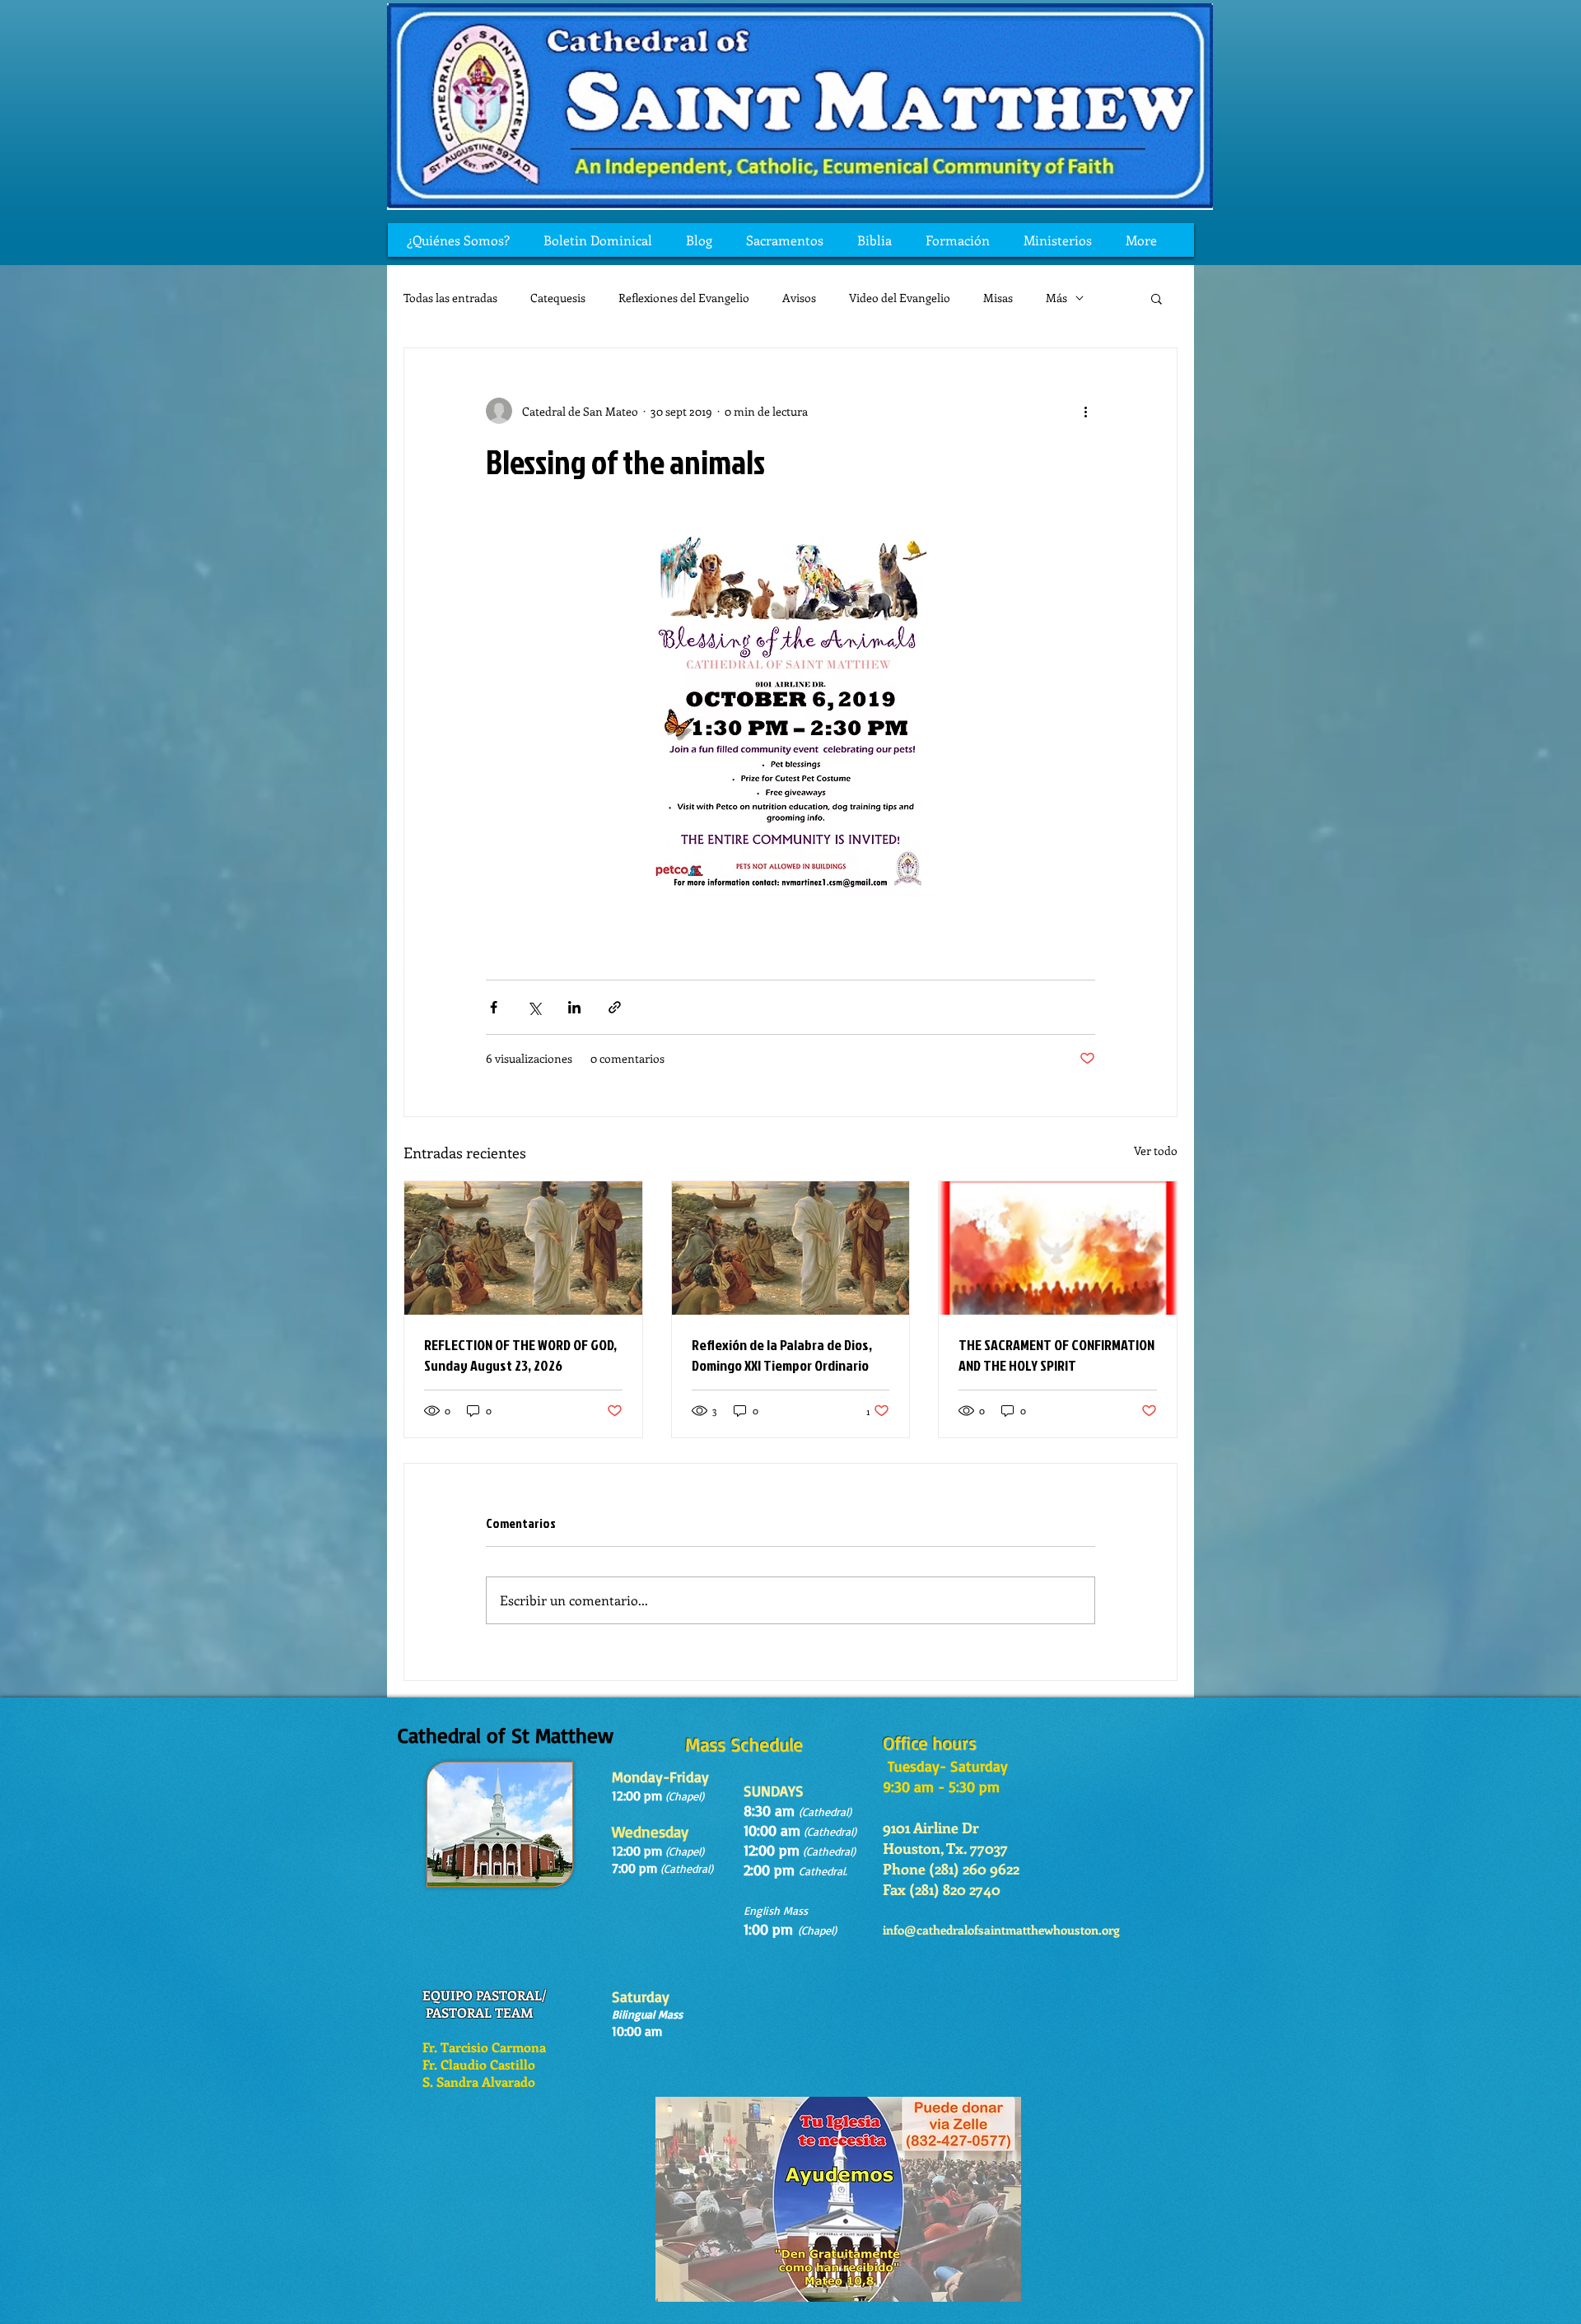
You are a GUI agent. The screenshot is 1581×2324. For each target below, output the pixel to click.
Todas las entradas (450, 298)
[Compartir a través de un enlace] (615, 1007)
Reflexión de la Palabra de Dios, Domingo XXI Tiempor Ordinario (782, 1355)
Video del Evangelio (900, 298)
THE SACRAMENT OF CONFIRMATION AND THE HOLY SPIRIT (1056, 1355)
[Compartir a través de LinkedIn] (574, 1007)
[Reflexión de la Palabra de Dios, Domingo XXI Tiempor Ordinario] (791, 1248)
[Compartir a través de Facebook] (494, 1007)
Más (1056, 298)
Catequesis (558, 298)
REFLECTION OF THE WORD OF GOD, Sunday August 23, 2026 (520, 1355)
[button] (1157, 298)
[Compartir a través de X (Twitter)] (534, 1007)
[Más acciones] (1085, 411)
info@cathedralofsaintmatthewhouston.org (1001, 1930)
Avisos (799, 298)
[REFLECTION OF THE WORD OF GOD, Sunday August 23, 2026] (523, 1248)
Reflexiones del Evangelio (684, 298)
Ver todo (1156, 1150)
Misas (998, 298)
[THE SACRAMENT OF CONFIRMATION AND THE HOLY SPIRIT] (1058, 1248)
